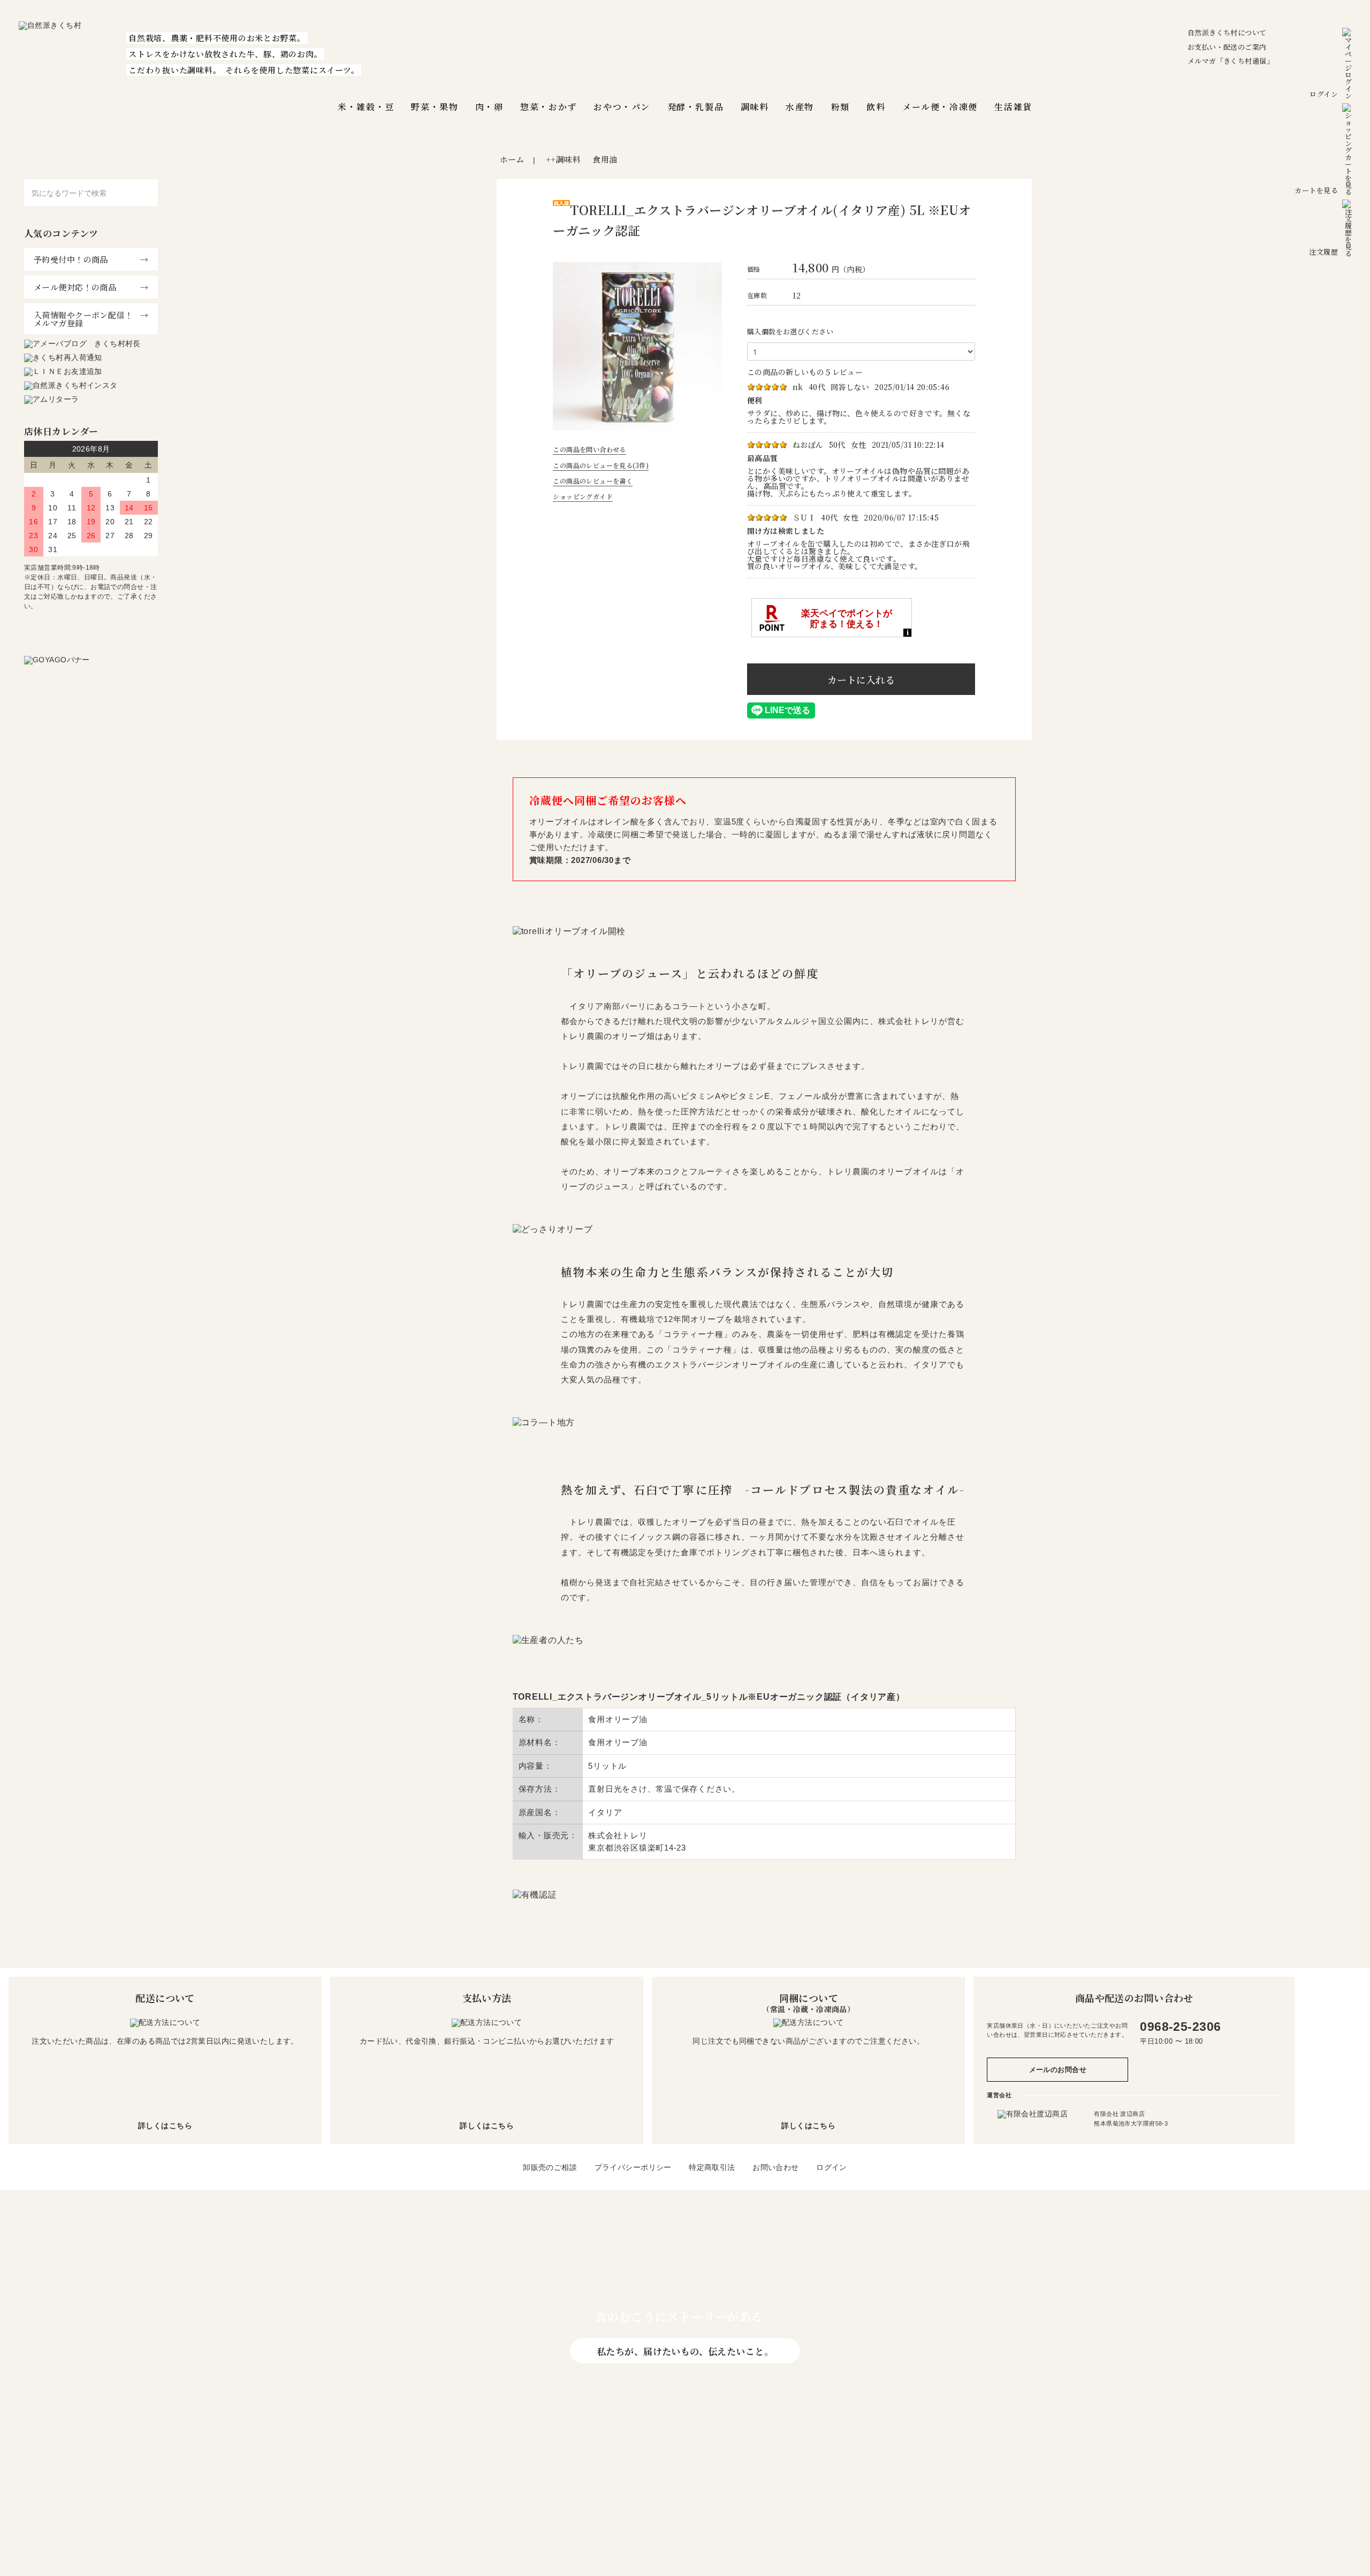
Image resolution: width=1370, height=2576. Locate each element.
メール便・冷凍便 (940, 107)
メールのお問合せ (1058, 2070)
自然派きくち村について (1227, 32)
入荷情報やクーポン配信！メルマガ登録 (83, 319)
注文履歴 (1323, 252)
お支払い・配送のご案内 (1227, 47)
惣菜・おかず (549, 107)
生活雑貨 (1013, 107)
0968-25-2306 (1180, 2027)
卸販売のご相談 (550, 2167)
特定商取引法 (712, 2167)
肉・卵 (489, 107)
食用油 (605, 159)
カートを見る (1316, 190)
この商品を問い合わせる (589, 449)
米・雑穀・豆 (366, 107)
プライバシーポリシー (633, 2167)
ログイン (1324, 94)
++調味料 (563, 159)
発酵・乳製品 (696, 107)
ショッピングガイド (583, 496)
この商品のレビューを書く (593, 481)
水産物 (800, 107)
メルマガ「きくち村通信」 (1231, 61)
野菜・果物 (435, 107)
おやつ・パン (622, 107)
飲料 (876, 107)
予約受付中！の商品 (71, 259)
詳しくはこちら (165, 2126)
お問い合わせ (776, 2167)
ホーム (512, 159)
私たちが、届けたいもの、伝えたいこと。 (685, 2350)
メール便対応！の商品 (75, 287)
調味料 (755, 107)
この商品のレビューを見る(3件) (601, 465)
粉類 (840, 107)
